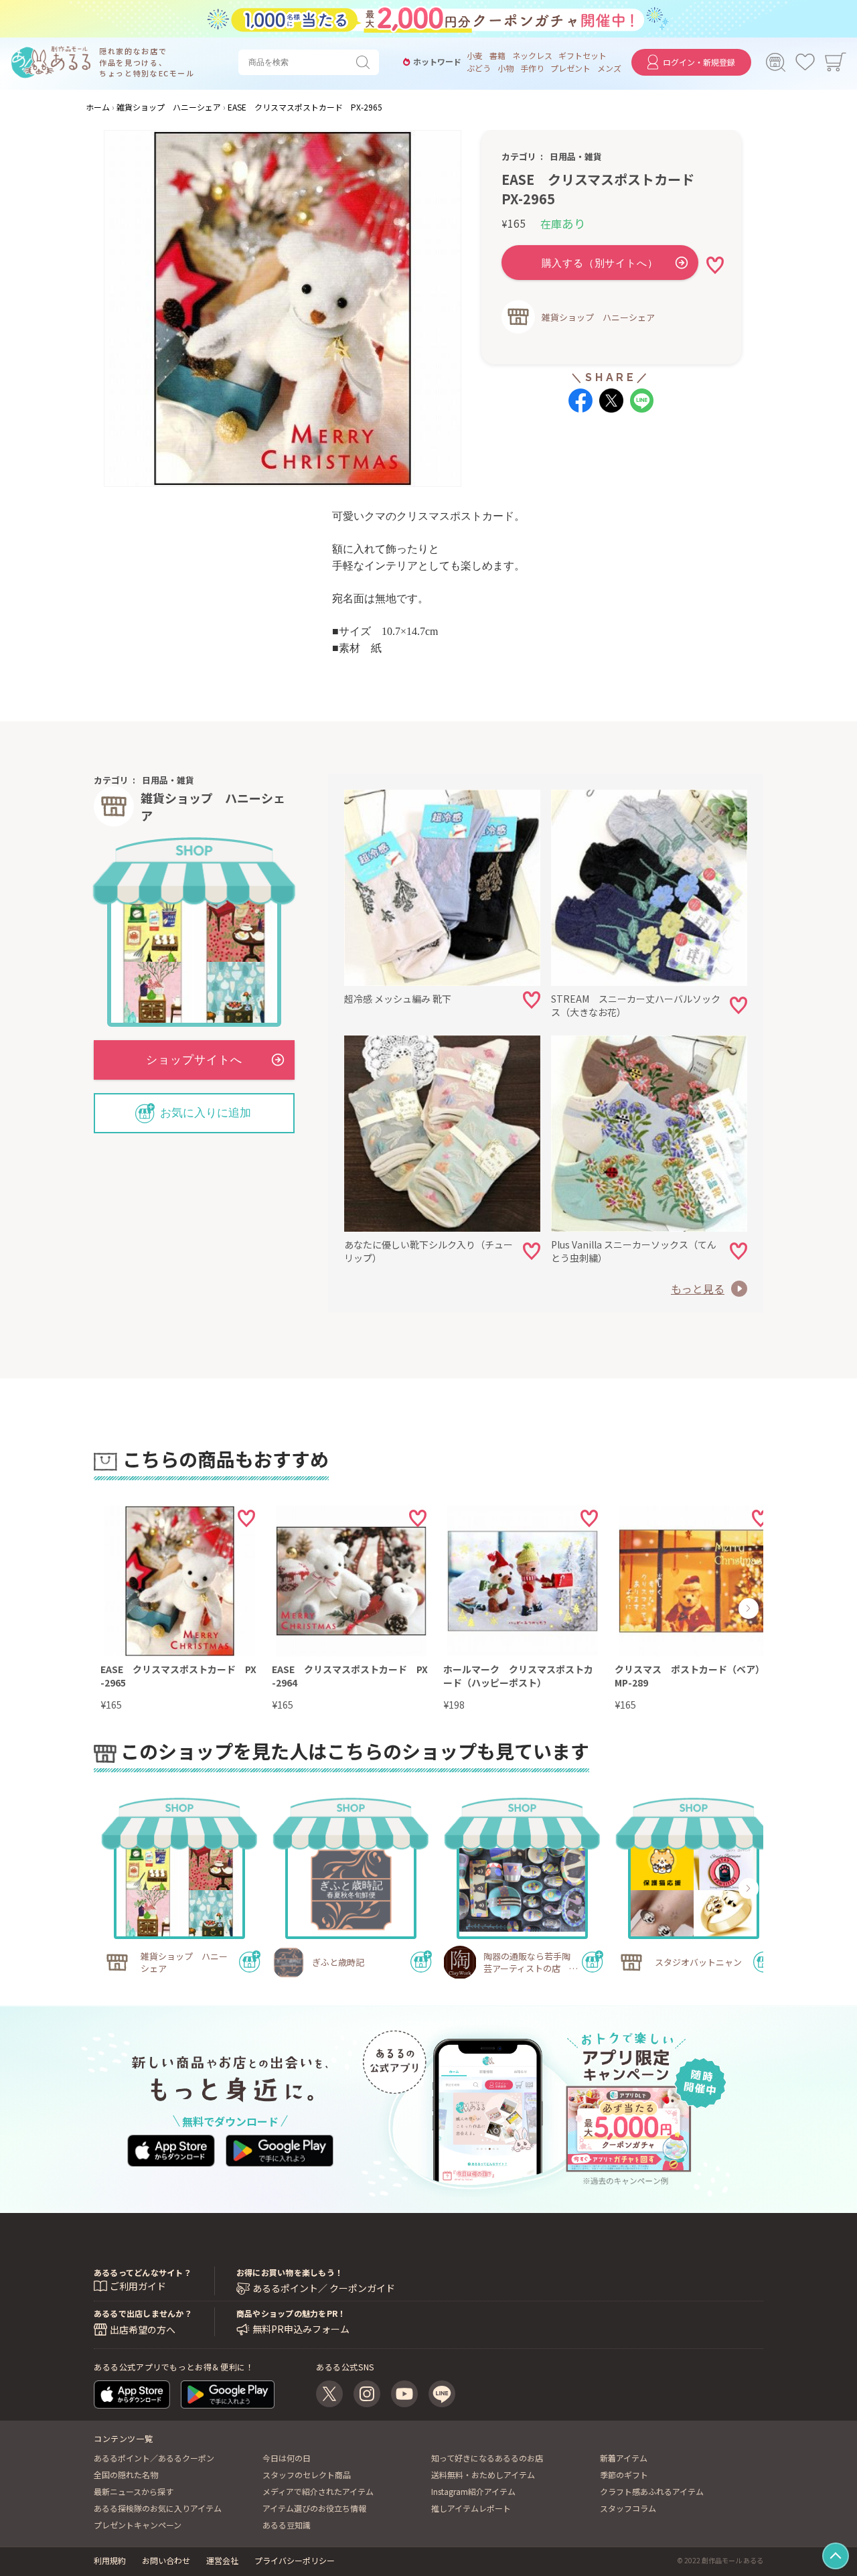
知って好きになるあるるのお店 (487, 2458)
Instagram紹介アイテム (473, 2491)
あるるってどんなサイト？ (143, 2272)
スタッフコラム (628, 2508)
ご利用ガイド (138, 2286)
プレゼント (570, 68)
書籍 (497, 56)
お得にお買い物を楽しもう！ (290, 2272)
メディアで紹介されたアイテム (318, 2491)
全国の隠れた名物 (126, 2475)
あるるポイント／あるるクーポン (154, 2458)
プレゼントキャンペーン (138, 2525)
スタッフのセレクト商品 (307, 2475)
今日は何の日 (287, 2458)
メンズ (609, 68)
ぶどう (479, 68)
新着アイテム (624, 2458)
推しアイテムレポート (471, 2508)
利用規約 (110, 2560)
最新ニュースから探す (134, 2491)
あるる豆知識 (287, 2525)
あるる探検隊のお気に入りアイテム (158, 2508)
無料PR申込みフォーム (301, 2329)
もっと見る (698, 1289)
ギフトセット (582, 56)
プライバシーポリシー (295, 2560)
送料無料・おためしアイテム (483, 2475)
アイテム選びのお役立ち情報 (314, 2508)
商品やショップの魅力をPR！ (291, 2313)
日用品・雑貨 (576, 156)
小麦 (475, 56)
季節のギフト (624, 2475)
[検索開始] (366, 62)
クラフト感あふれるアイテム (652, 2491)
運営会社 (222, 2560)
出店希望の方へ (143, 2330)
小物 (505, 68)
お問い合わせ (166, 2560)
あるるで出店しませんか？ (143, 2313)
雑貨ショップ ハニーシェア (598, 317)
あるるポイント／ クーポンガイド (324, 2288)
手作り (532, 68)
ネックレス (532, 56)
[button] (139, 1608)
